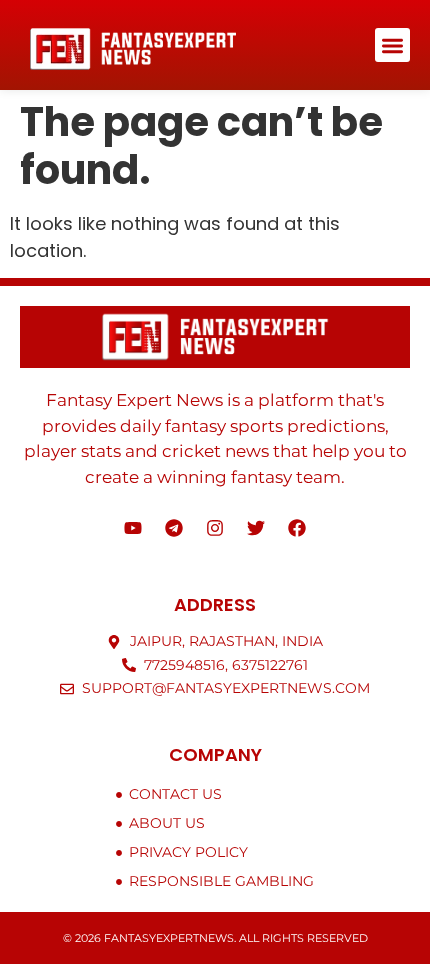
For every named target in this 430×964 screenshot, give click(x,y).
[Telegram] (174, 528)
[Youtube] (133, 528)
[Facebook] (297, 528)
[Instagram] (215, 528)
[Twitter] (256, 528)
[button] (392, 45)
